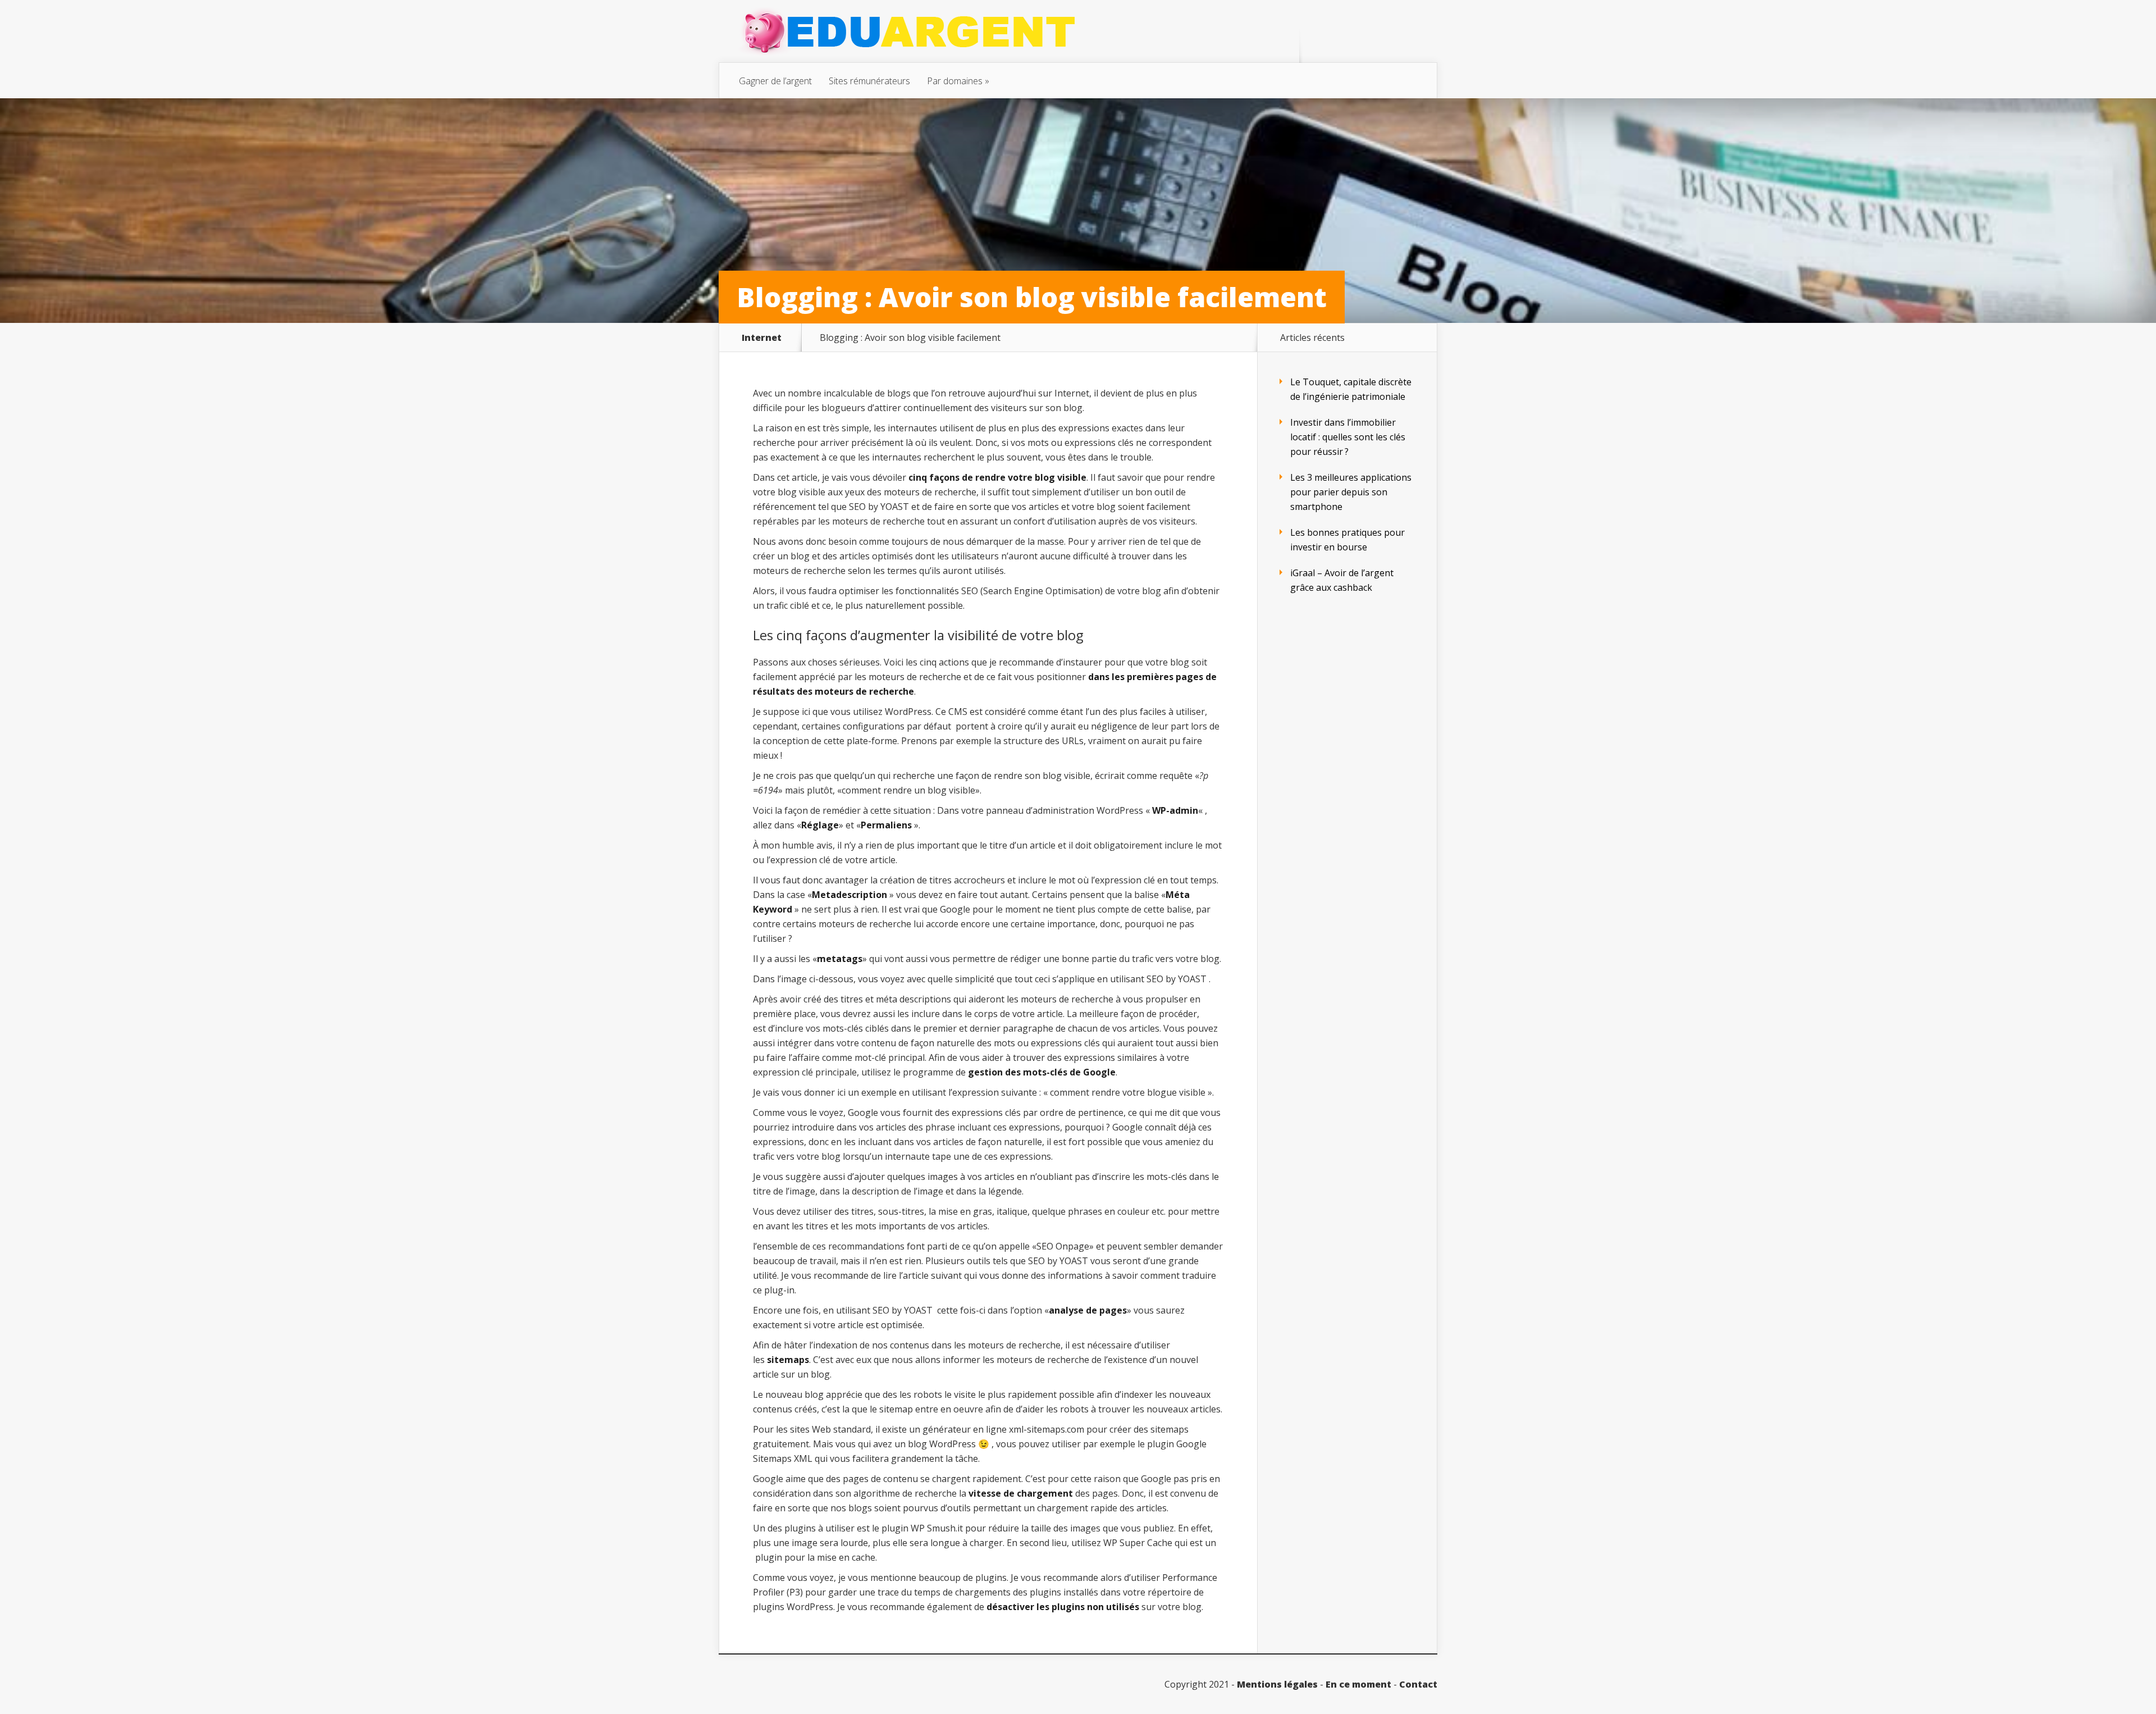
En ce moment (1358, 1684)
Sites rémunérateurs (869, 81)
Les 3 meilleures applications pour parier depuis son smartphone (1351, 492)
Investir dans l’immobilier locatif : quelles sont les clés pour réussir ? (1348, 437)
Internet (762, 338)
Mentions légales (1277, 1684)
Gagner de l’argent (775, 81)
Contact (1418, 1684)
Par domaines (955, 81)
